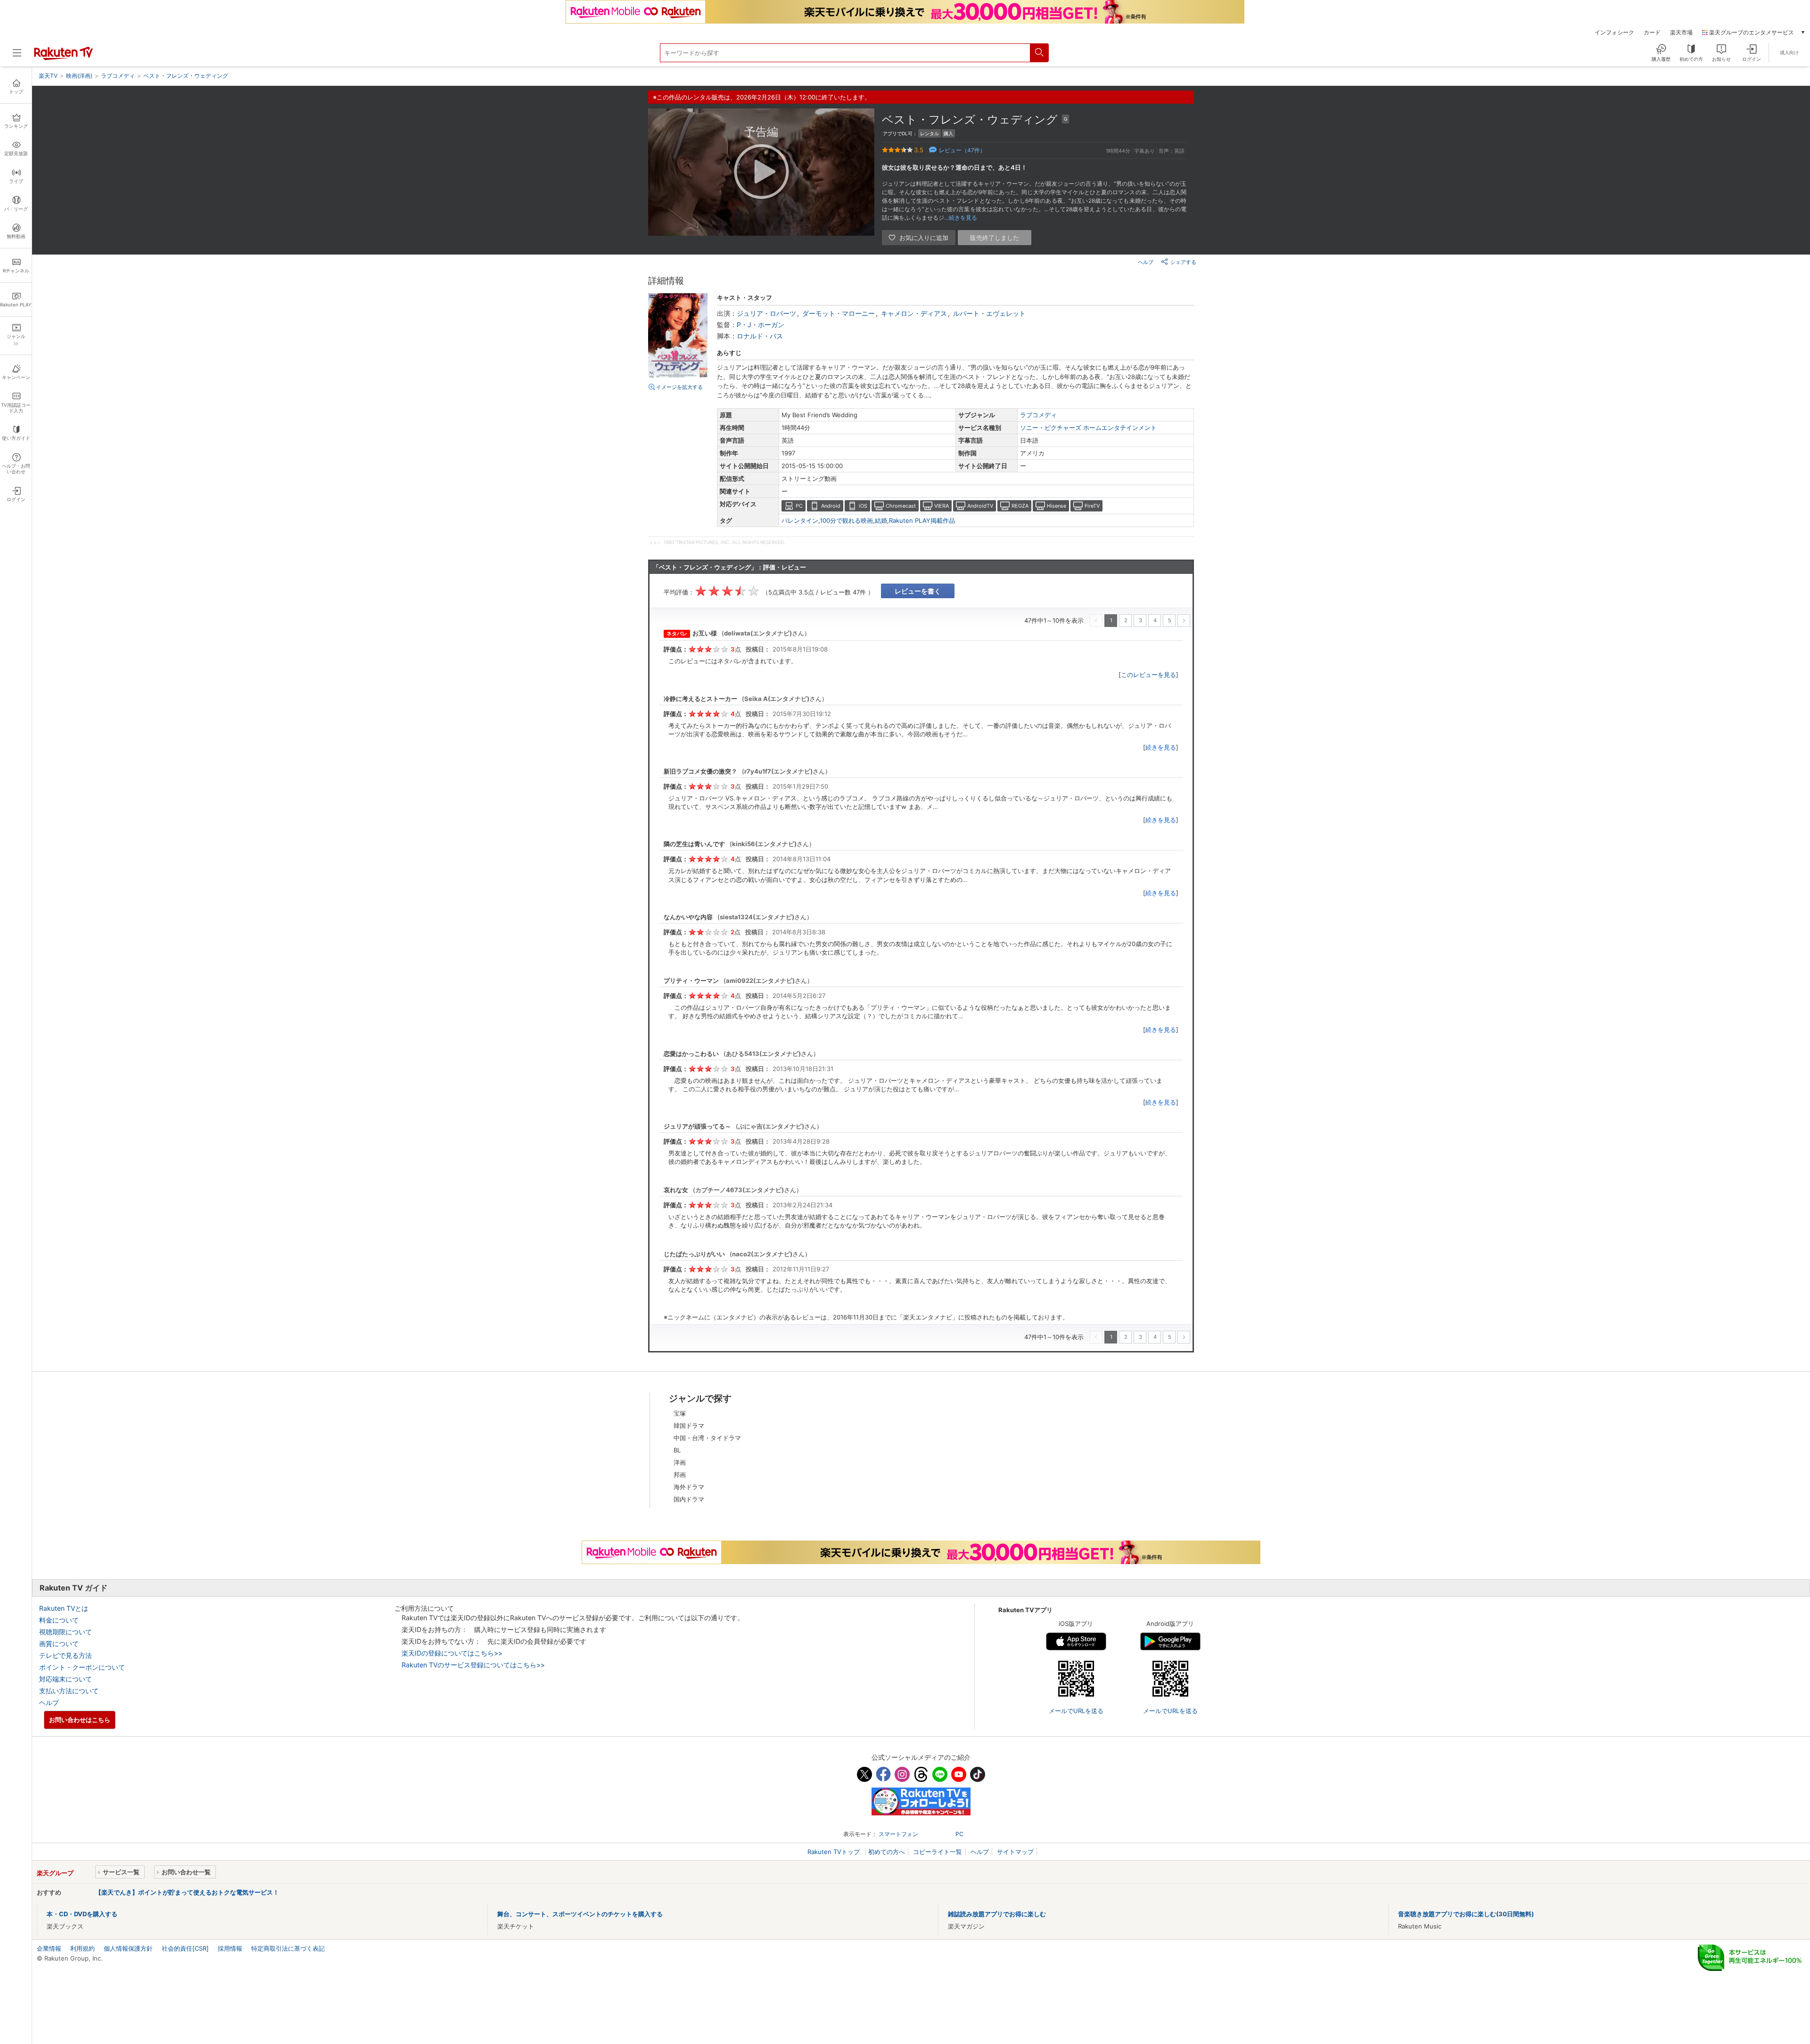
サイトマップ (1015, 1852)
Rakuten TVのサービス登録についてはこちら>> (473, 1665)
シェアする (1183, 262)
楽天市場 (1681, 33)
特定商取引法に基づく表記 (288, 1948)
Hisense (1057, 506)
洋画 (680, 1462)
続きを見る (1161, 747)
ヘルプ (1146, 262)
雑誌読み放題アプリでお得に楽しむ (997, 1914)
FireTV (1092, 506)
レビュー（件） (962, 150)
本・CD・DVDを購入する (82, 1914)
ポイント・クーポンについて (82, 1667)
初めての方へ (887, 1852)
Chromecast (901, 506)
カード (1652, 33)
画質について (59, 1644)
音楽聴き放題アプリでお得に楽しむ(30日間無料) (1466, 1914)
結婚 (881, 520)
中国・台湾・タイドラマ (707, 1438)
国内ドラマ (689, 1499)
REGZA (1020, 506)
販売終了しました (995, 238)
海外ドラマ (689, 1487)
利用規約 (82, 1948)
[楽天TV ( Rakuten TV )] (63, 58)
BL (677, 1450)
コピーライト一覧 (938, 1852)
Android (831, 506)
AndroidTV (980, 506)
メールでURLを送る (1076, 1711)
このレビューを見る (1148, 675)
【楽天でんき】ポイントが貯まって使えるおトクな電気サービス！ (187, 1892)
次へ (1184, 621)
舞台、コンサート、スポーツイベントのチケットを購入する (580, 1914)
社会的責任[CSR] (185, 1948)
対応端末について (66, 1679)
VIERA (942, 506)
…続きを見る (961, 218)
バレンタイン (800, 520)
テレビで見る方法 (66, 1655)
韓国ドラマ (689, 1426)
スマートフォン (898, 1834)
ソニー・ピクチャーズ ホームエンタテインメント (1088, 428)
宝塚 (680, 1413)
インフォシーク (1614, 33)
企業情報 (49, 1948)
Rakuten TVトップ (835, 1852)
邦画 (680, 1475)
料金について (59, 1620)
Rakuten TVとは (64, 1608)
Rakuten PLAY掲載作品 (922, 520)
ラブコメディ (1038, 415)
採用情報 (230, 1948)
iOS (863, 506)
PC (799, 506)
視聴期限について (66, 1632)
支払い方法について (69, 1691)
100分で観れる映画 (846, 520)
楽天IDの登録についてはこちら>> (452, 1653)
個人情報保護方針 (128, 1948)
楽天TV (48, 76)
